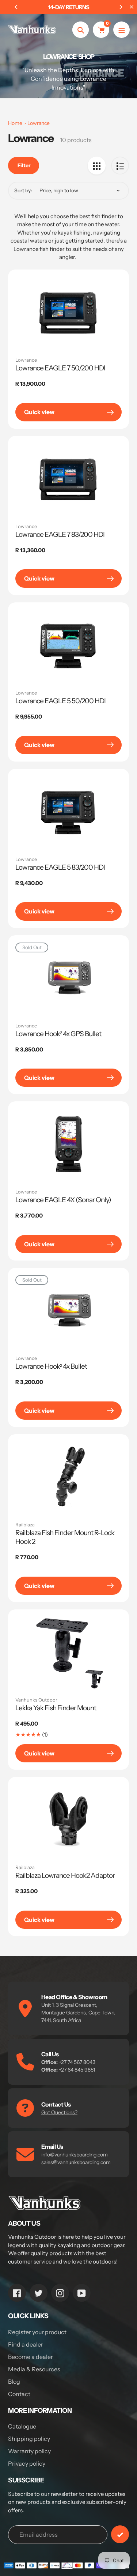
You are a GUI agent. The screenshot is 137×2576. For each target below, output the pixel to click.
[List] (120, 166)
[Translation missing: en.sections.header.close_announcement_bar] (132, 7)
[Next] (121, 7)
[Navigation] (121, 30)
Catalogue (22, 2426)
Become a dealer (31, 2357)
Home (15, 123)
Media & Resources (34, 2369)
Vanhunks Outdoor (36, 1700)
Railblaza (25, 1525)
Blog (14, 2382)
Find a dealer (26, 2344)
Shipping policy (29, 2439)
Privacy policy (27, 2463)
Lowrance (39, 123)
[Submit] (120, 2534)
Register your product (37, 2332)
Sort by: (23, 190)
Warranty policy (29, 2451)
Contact (19, 2394)
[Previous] (16, 7)
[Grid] (97, 166)
